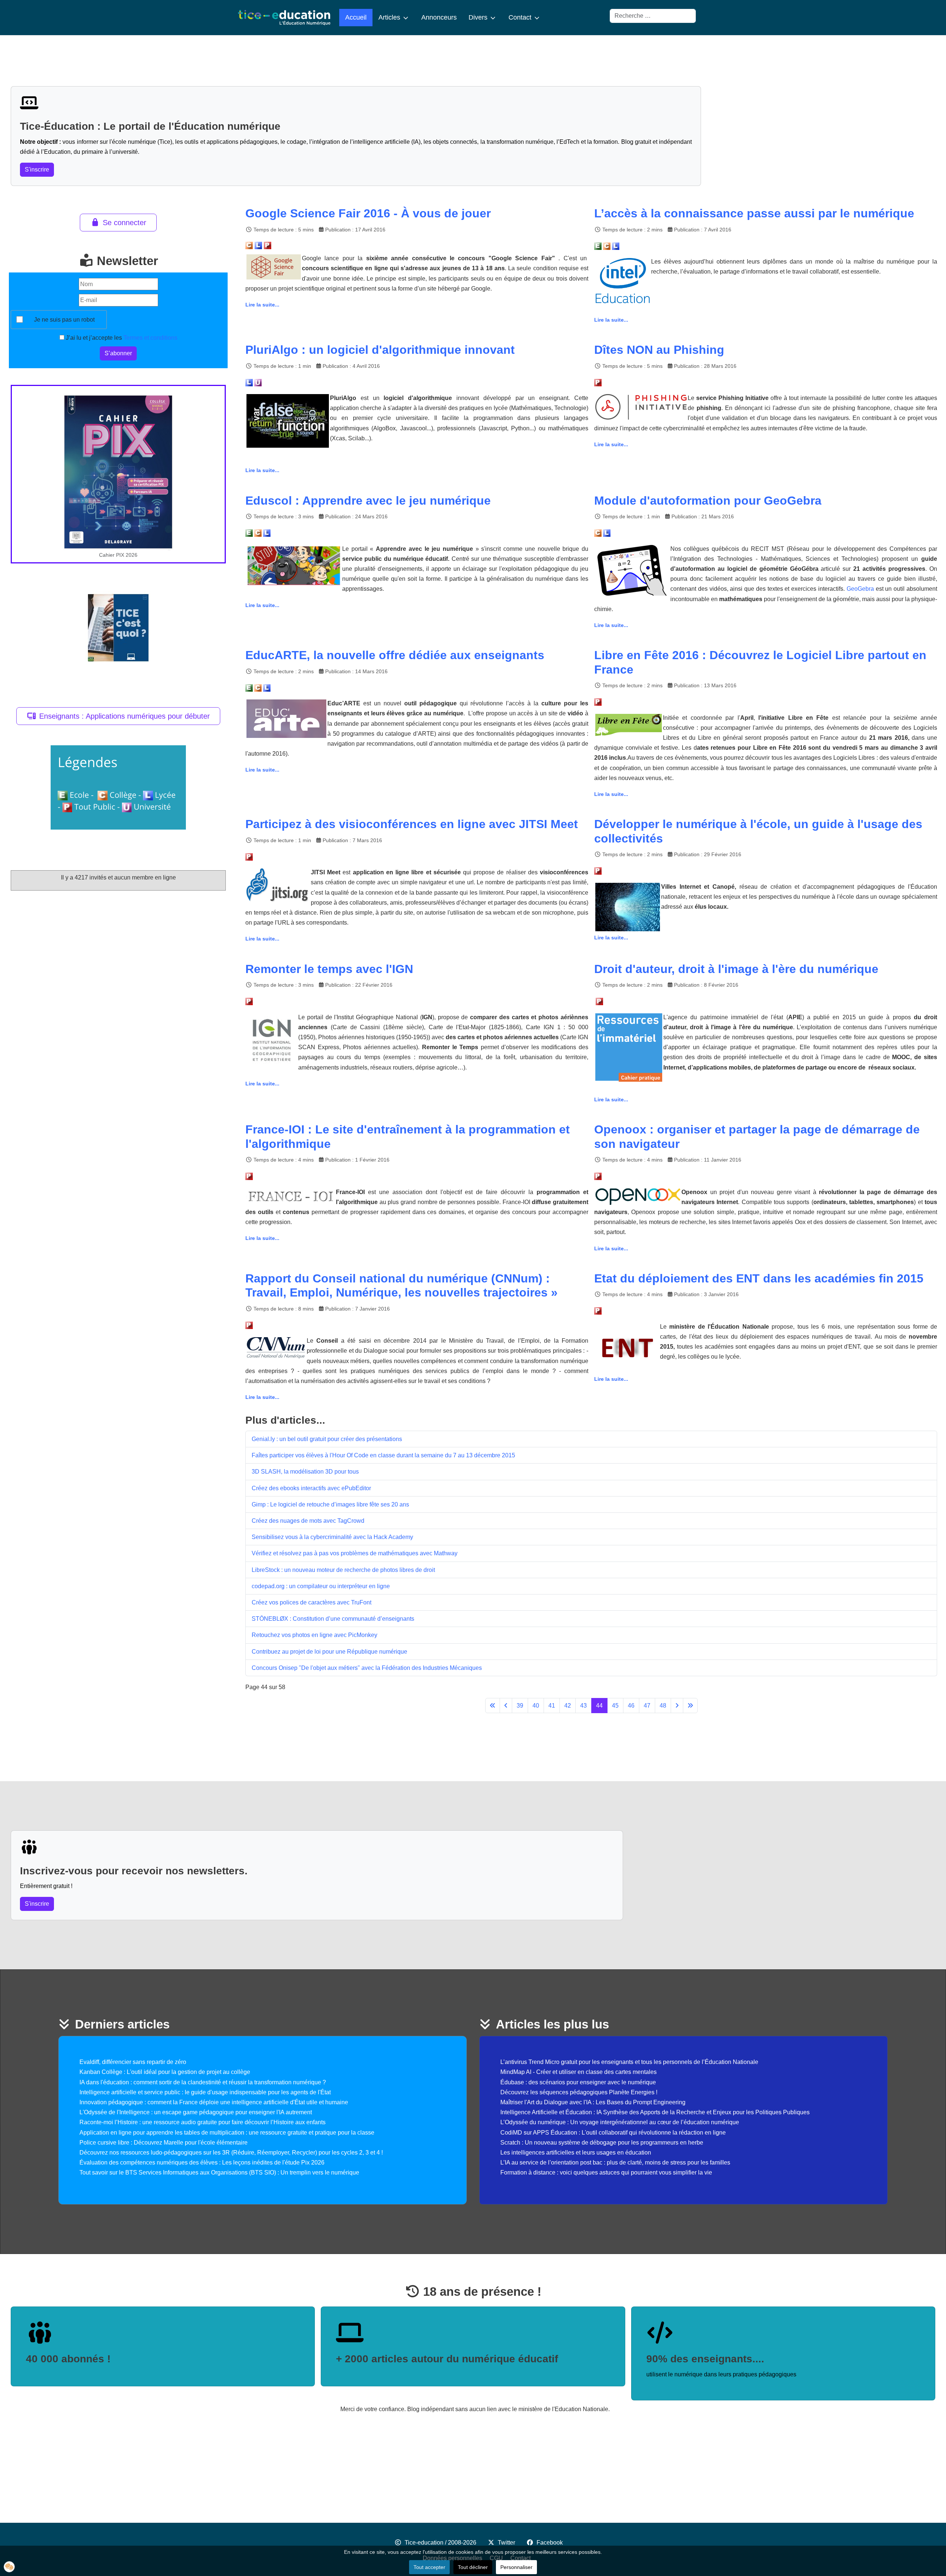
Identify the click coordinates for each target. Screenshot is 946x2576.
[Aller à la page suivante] (677, 1706)
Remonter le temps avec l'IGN (329, 969)
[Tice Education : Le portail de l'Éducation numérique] (284, 18)
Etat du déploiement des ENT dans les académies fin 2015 (759, 1278)
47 (647, 1706)
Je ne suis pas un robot (64, 320)
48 (663, 1706)
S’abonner (118, 353)
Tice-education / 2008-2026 (440, 2543)
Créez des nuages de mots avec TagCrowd (308, 1521)
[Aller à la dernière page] (690, 1706)
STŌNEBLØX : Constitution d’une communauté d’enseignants (333, 1619)
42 (568, 1706)
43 (583, 1706)
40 (536, 1706)
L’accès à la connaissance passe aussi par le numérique (754, 213)
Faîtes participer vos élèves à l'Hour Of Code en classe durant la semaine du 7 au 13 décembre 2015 (383, 1455)
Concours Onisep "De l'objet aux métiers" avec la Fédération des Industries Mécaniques (367, 1668)
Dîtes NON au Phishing (659, 350)
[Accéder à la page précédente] (506, 1706)
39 (520, 1706)
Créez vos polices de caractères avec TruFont (312, 1602)
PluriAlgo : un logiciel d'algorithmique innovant (380, 350)
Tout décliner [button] (473, 2567)
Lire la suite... (262, 305)
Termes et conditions (150, 338)
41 (552, 1706)
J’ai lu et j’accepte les (121, 338)
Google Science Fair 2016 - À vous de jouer (368, 213)
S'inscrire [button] (37, 170)
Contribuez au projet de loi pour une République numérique (329, 1652)
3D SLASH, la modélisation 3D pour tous (305, 1472)
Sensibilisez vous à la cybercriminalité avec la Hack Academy (332, 1537)
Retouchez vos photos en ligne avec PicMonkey (314, 1635)
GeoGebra (860, 589)
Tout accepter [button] (429, 2567)
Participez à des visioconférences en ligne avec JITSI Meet (412, 824)
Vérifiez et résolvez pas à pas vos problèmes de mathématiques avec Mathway (355, 1553)
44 (599, 1706)
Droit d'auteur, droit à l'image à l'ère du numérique (736, 969)
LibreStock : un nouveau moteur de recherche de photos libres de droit (343, 1570)
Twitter (506, 2543)
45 (615, 1706)
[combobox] (653, 16)
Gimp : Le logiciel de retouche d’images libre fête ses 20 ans (330, 1504)
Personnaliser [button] (516, 2567)
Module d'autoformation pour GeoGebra (708, 501)
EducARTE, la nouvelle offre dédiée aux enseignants (395, 655)
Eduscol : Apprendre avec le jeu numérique (368, 501)
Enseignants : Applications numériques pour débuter (125, 716)
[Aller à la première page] (493, 1706)
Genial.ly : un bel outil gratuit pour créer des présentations (327, 1439)
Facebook (550, 2543)
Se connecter (125, 223)
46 (631, 1706)
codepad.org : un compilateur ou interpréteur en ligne (321, 1586)
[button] (9, 2567)
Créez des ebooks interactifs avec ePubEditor (311, 1488)
